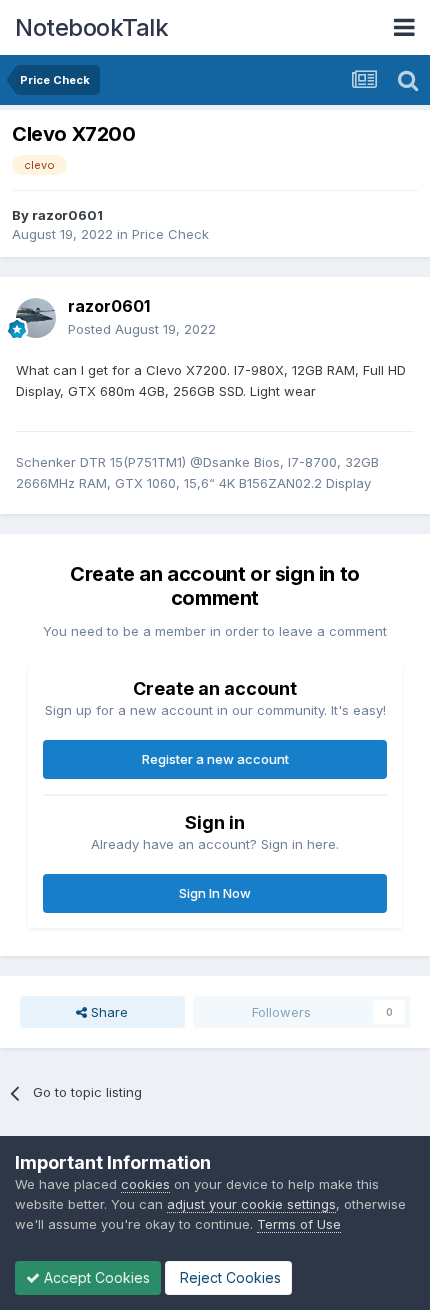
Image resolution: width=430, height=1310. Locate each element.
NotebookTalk (91, 27)
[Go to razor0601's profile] (36, 318)
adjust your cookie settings (251, 1204)
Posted (142, 329)
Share (107, 1012)
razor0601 (67, 215)
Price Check (170, 234)
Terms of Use (299, 1224)
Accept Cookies (95, 1277)
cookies (145, 1184)
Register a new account (215, 759)
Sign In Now (215, 893)
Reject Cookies (228, 1277)
